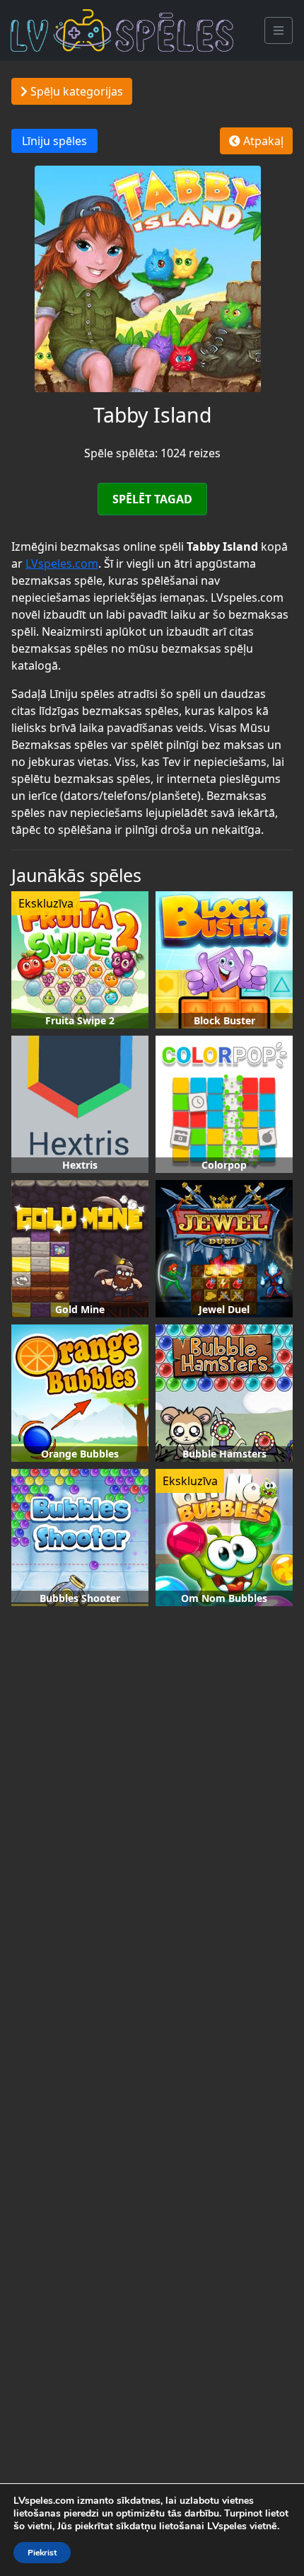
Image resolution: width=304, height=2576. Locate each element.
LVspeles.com (62, 563)
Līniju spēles (54, 141)
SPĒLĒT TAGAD (152, 499)
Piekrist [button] (42, 2553)
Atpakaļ (262, 141)
